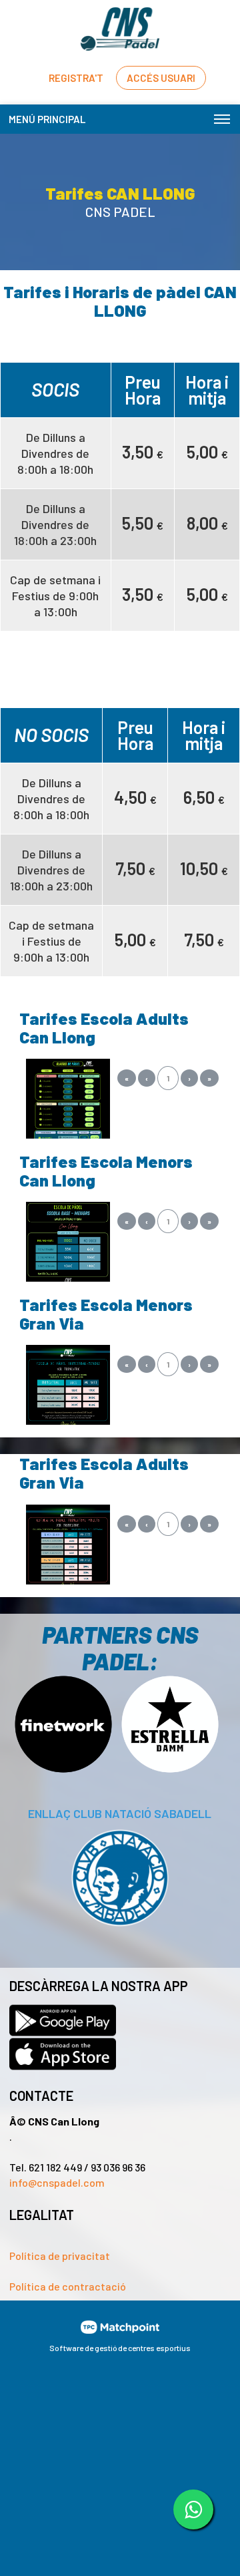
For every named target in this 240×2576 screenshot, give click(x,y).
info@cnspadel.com (57, 2182)
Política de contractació (68, 2286)
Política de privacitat (60, 2256)
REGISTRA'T (76, 78)
